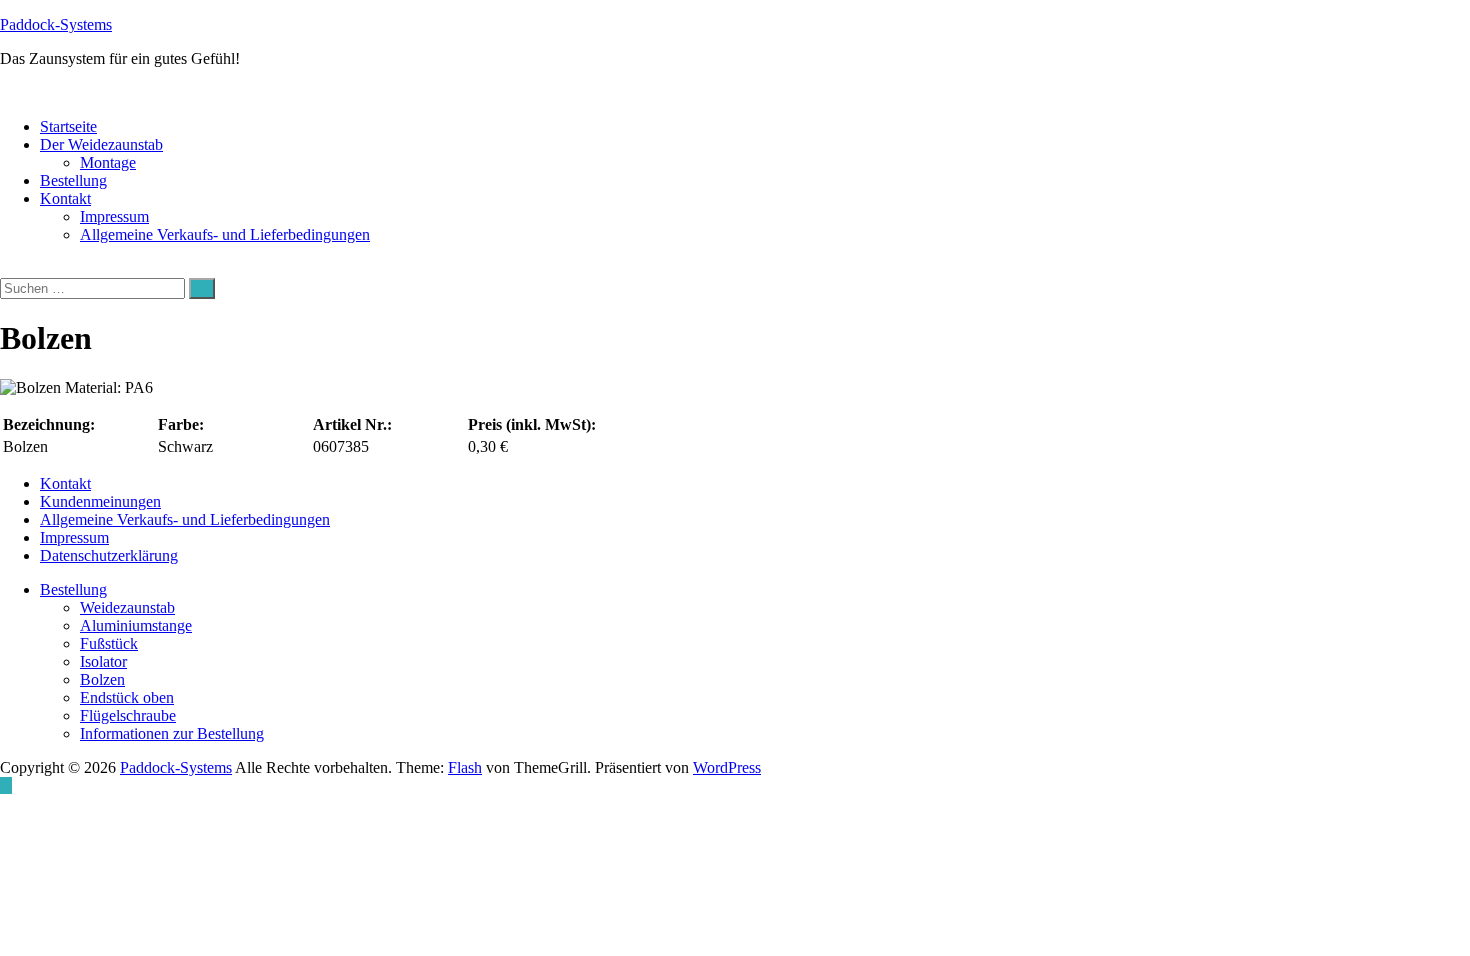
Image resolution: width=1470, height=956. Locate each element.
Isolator (103, 661)
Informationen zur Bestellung (172, 733)
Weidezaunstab (127, 607)
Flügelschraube (128, 715)
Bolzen (102, 679)
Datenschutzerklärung (109, 555)
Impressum (114, 216)
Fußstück (109, 643)
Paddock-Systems (56, 24)
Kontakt (65, 198)
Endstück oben (127, 697)
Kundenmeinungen (100, 501)
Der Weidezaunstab (101, 144)
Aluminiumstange (136, 625)
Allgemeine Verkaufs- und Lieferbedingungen (225, 234)
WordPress (727, 767)
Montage (108, 162)
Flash (465, 767)
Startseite (68, 126)
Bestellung (73, 180)
